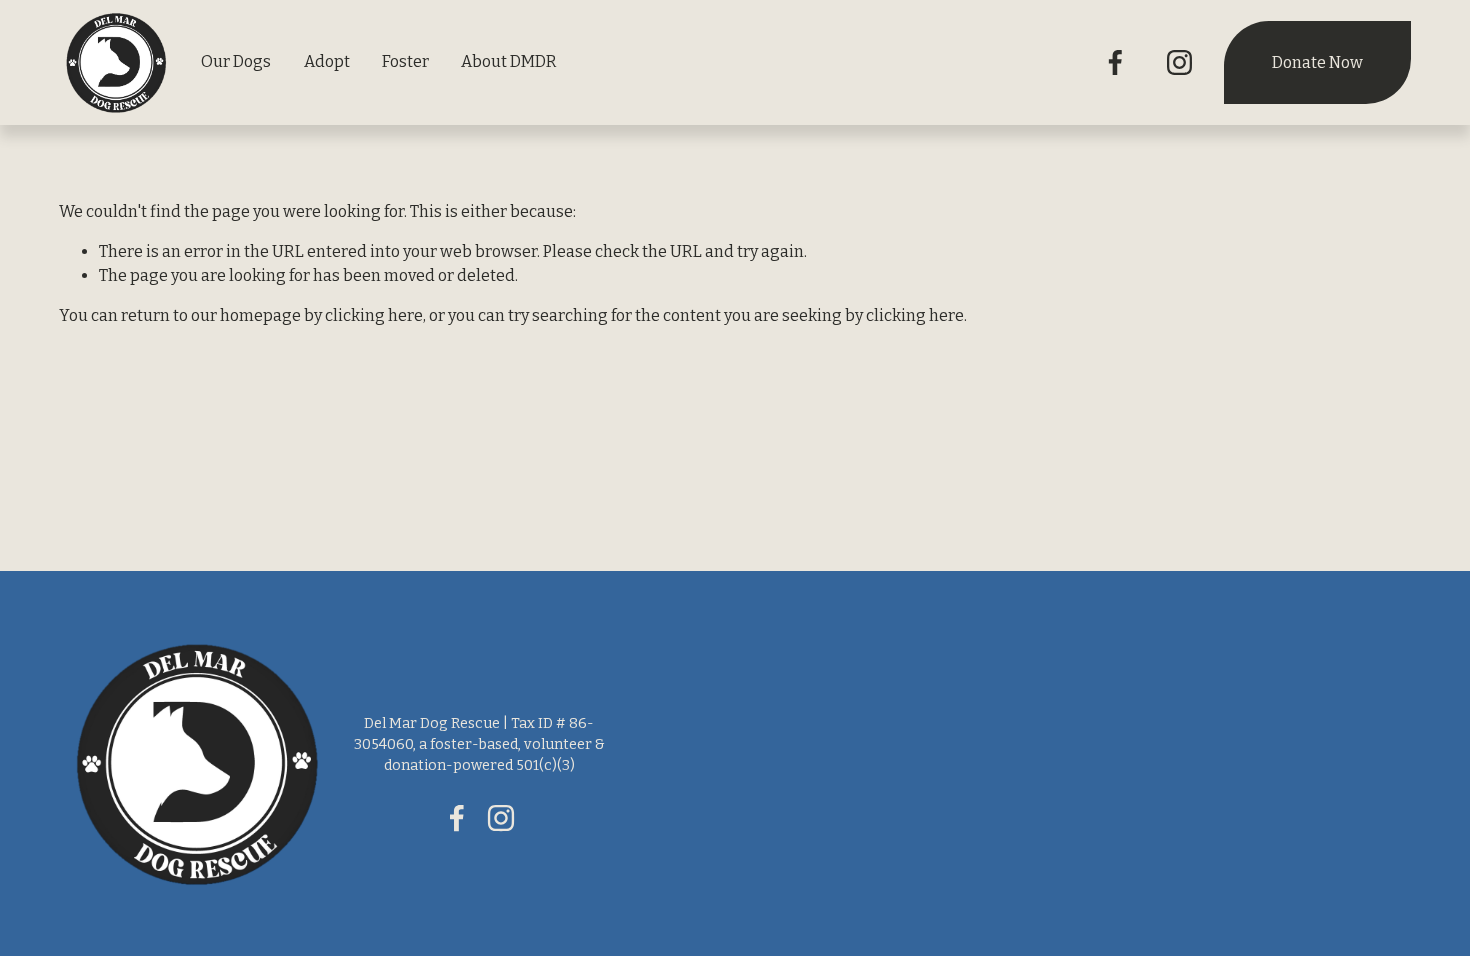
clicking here (374, 315)
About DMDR (509, 61)
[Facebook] (1115, 62)
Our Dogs (236, 61)
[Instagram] (1179, 62)
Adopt (327, 61)
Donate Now (1317, 62)
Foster (405, 61)
